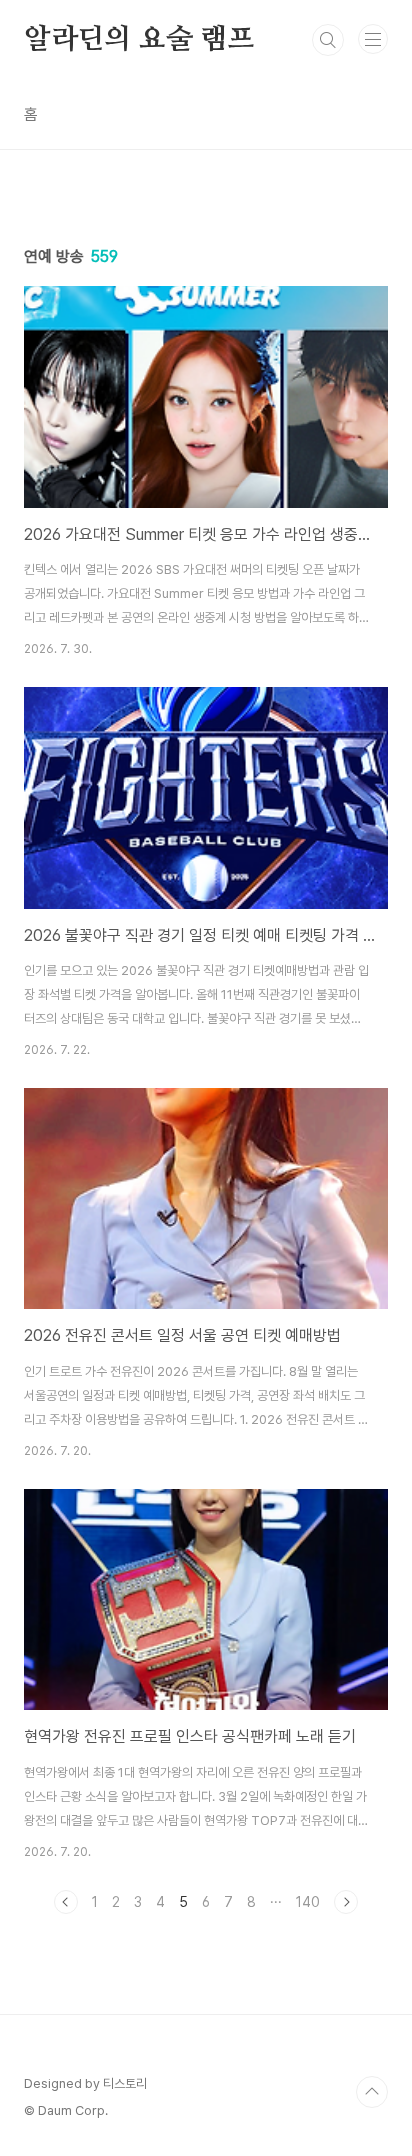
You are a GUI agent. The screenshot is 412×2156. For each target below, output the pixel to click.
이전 (66, 1902)
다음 (346, 1902)
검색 (328, 40)
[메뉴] (373, 39)
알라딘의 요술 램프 (139, 40)
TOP (372, 2092)
